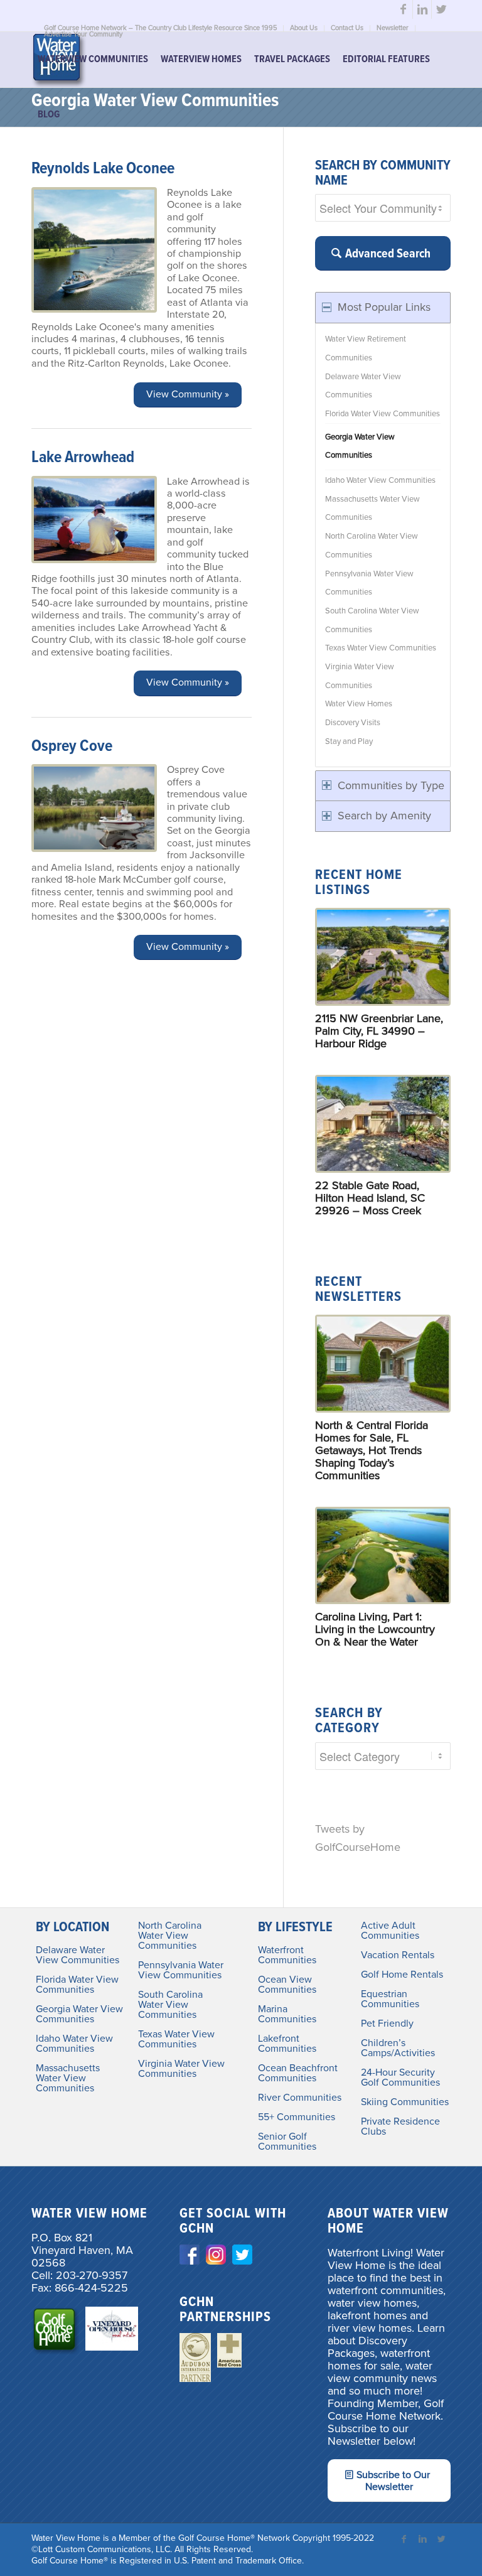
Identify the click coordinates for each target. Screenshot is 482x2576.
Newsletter (393, 28)
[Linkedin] (422, 9)
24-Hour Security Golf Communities (400, 2078)
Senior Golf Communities (287, 2142)
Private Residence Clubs (400, 2126)
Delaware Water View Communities (363, 386)
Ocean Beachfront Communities (298, 2073)
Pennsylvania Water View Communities (369, 583)
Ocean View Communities (287, 1985)
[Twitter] (441, 9)
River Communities (300, 2098)
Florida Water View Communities (383, 414)
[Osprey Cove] (94, 808)
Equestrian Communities (390, 1999)
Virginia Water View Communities (360, 676)
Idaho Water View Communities (380, 480)
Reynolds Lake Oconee (103, 169)
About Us (304, 28)
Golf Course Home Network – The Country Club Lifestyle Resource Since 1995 (160, 28)
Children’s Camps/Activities (398, 2048)
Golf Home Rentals (402, 1975)
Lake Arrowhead (83, 458)
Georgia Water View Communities (360, 446)
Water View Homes (359, 704)
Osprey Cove (72, 746)
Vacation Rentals (398, 1955)
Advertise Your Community (83, 34)
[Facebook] (403, 9)
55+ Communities (297, 2117)
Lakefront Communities (287, 2044)
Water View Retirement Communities (366, 348)
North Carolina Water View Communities (372, 546)
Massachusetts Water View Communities (372, 509)
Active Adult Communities (390, 1931)
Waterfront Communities (287, 1955)
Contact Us (347, 28)
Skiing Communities (405, 2102)
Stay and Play (349, 741)
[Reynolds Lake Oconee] (94, 250)
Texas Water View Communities (381, 648)
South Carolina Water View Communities (372, 620)
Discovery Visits (353, 723)
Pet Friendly (387, 2024)
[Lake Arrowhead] (94, 520)
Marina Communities (287, 2014)
